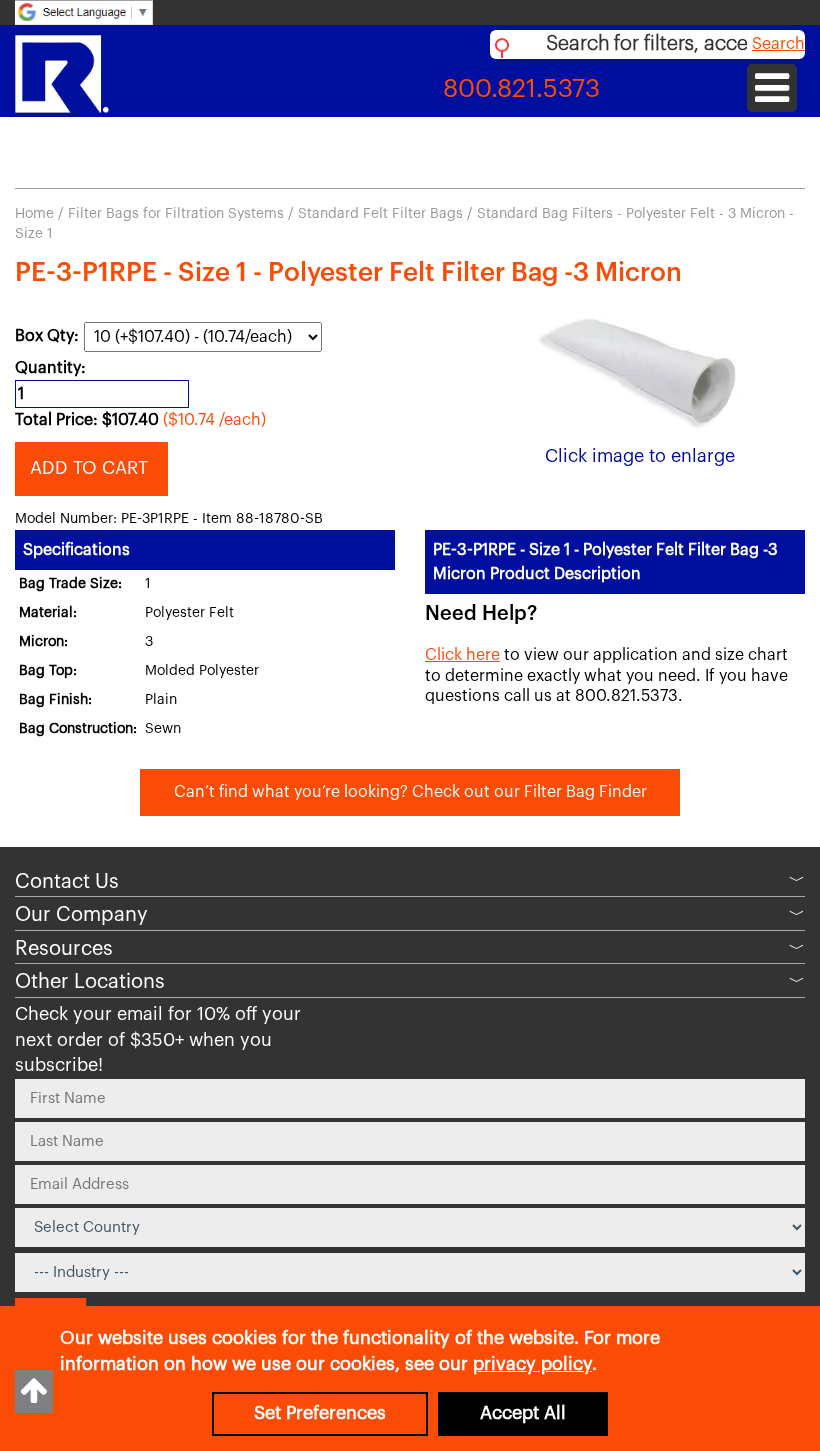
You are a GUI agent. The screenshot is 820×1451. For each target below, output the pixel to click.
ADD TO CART (91, 468)
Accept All (523, 1413)
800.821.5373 (521, 89)
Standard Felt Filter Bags (380, 214)
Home (34, 214)
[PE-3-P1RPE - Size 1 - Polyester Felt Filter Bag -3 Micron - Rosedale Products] (640, 370)
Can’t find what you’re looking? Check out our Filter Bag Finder (410, 792)
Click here (462, 655)
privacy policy (532, 1364)
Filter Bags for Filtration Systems (176, 214)
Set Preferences (320, 1413)
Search (778, 44)
